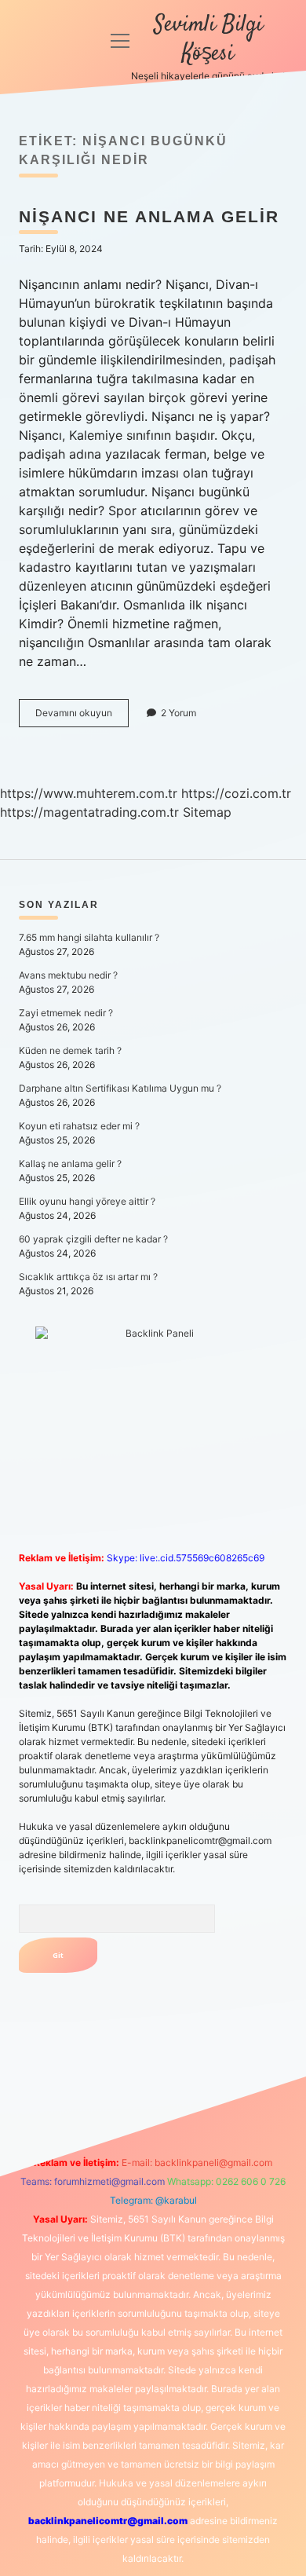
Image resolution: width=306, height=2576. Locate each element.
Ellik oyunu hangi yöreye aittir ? (87, 1201)
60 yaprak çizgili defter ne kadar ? (93, 1239)
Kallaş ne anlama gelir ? (70, 1164)
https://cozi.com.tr (236, 793)
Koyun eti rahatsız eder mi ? (79, 1126)
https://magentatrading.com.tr (89, 812)
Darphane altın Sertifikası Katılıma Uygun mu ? (120, 1088)
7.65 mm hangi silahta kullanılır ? (89, 937)
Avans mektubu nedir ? (68, 975)
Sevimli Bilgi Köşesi (208, 40)
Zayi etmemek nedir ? (66, 1013)
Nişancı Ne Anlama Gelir (149, 216)
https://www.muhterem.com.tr (89, 793)
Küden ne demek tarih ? (70, 1050)
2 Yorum (178, 713)
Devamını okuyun (82, 717)
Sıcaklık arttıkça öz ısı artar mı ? (88, 1277)
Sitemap (207, 812)
